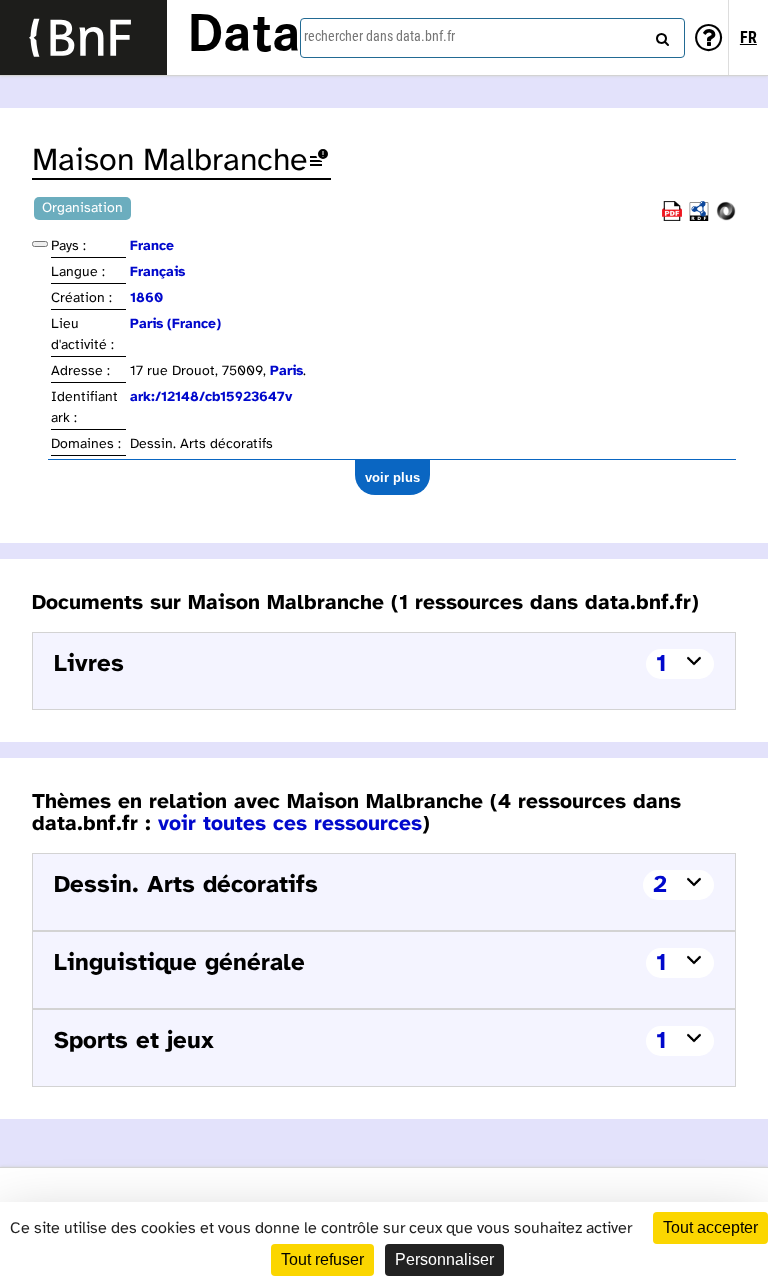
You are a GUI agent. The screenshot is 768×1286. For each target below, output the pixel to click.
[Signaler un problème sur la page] (319, 161)
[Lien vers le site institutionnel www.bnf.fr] (83, 37)
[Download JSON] (726, 217)
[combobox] (492, 38)
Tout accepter (710, 1227)
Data (244, 37)
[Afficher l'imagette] (40, 244)
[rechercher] (660, 35)
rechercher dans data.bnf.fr (379, 36)
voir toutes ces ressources (290, 824)
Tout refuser (322, 1259)
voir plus (392, 477)
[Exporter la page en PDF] (672, 217)
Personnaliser (444, 1259)
